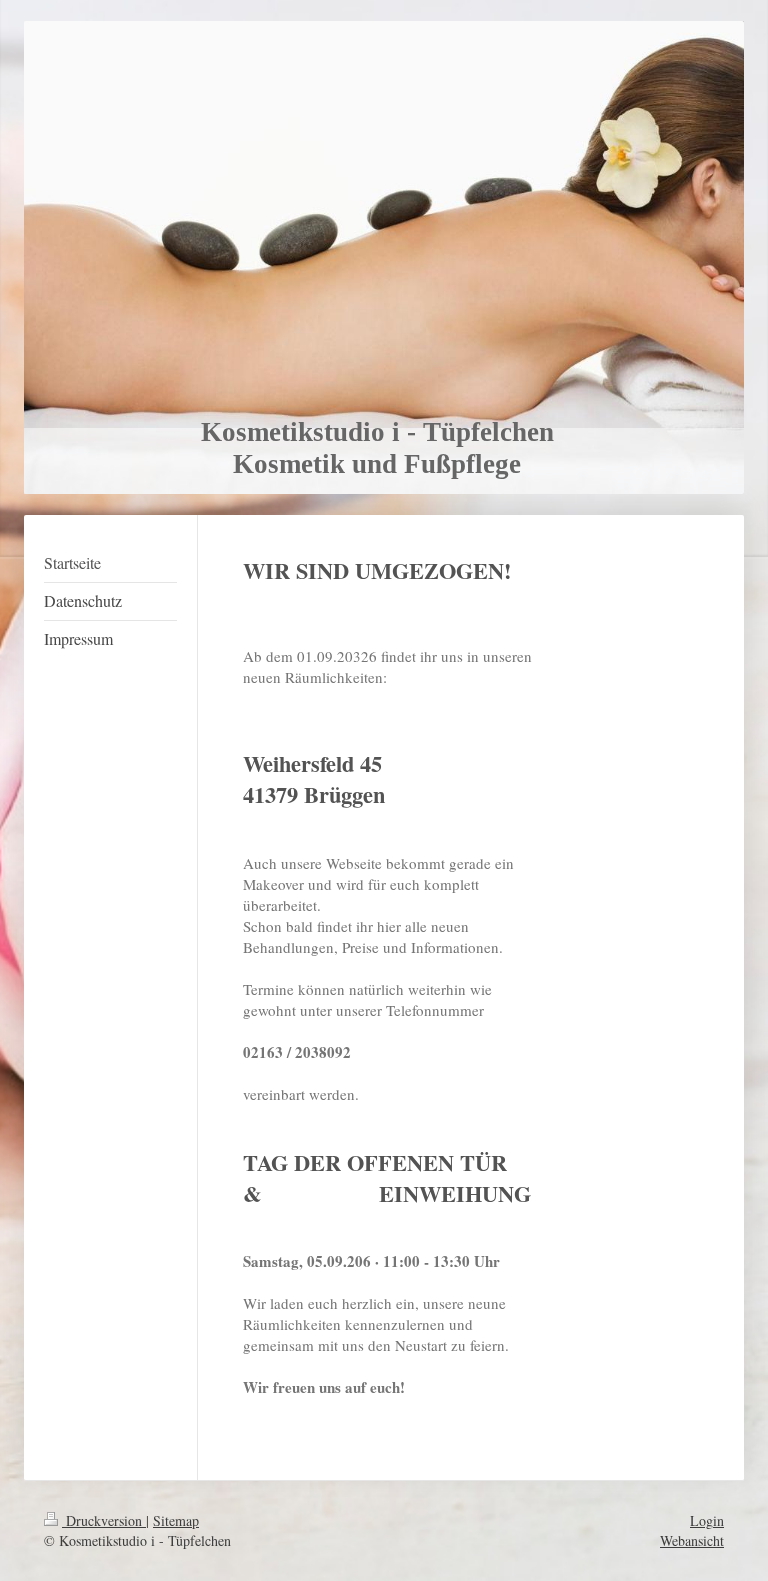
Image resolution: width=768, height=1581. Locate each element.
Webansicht (692, 1540)
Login (707, 1520)
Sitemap (176, 1520)
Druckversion (104, 1520)
